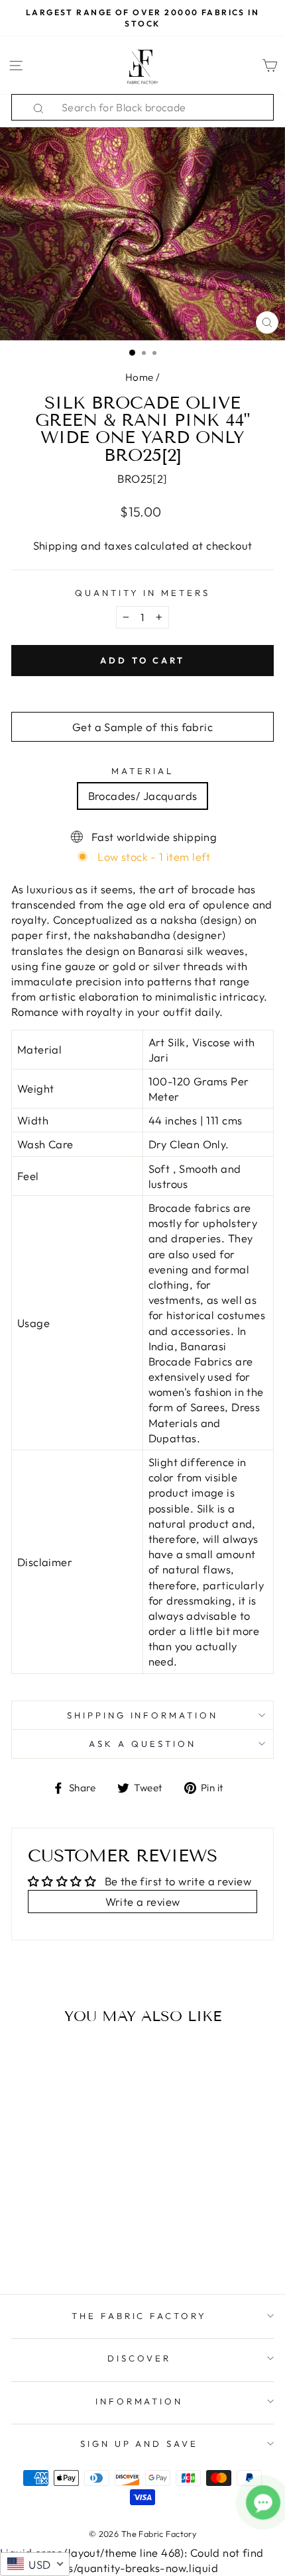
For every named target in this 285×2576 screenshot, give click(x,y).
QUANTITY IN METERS (143, 593)
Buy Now (61, 2246)
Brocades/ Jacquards (143, 796)
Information (140, 2401)
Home (140, 377)
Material (142, 771)
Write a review (143, 1902)
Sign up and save (140, 2444)
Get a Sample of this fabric (142, 727)
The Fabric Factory (140, 2316)
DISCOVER (139, 2358)
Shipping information (143, 1715)
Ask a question (142, 1744)
